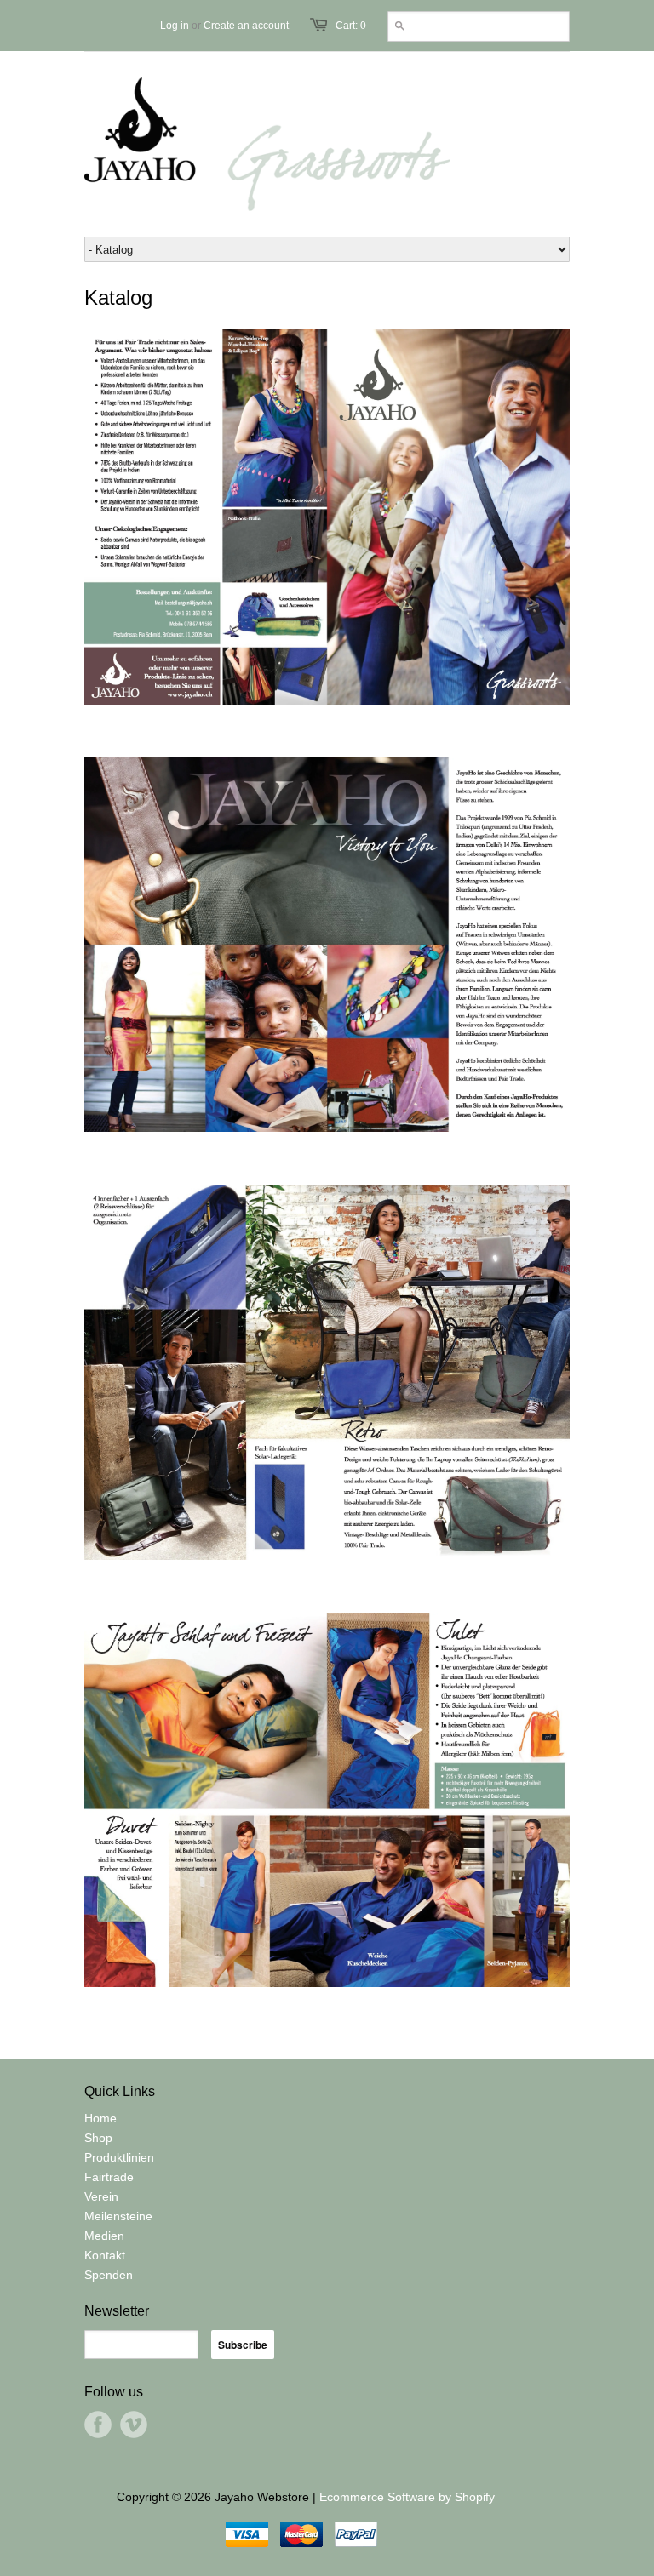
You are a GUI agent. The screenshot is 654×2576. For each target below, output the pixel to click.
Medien (104, 2236)
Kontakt (105, 2255)
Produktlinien (119, 2157)
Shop (98, 2138)
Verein (101, 2196)
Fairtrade (109, 2177)
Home (100, 2118)
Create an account (246, 26)
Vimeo (134, 2425)
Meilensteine (118, 2216)
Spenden (109, 2275)
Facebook (98, 2425)
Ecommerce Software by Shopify (407, 2497)
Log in (175, 26)
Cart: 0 (351, 26)
